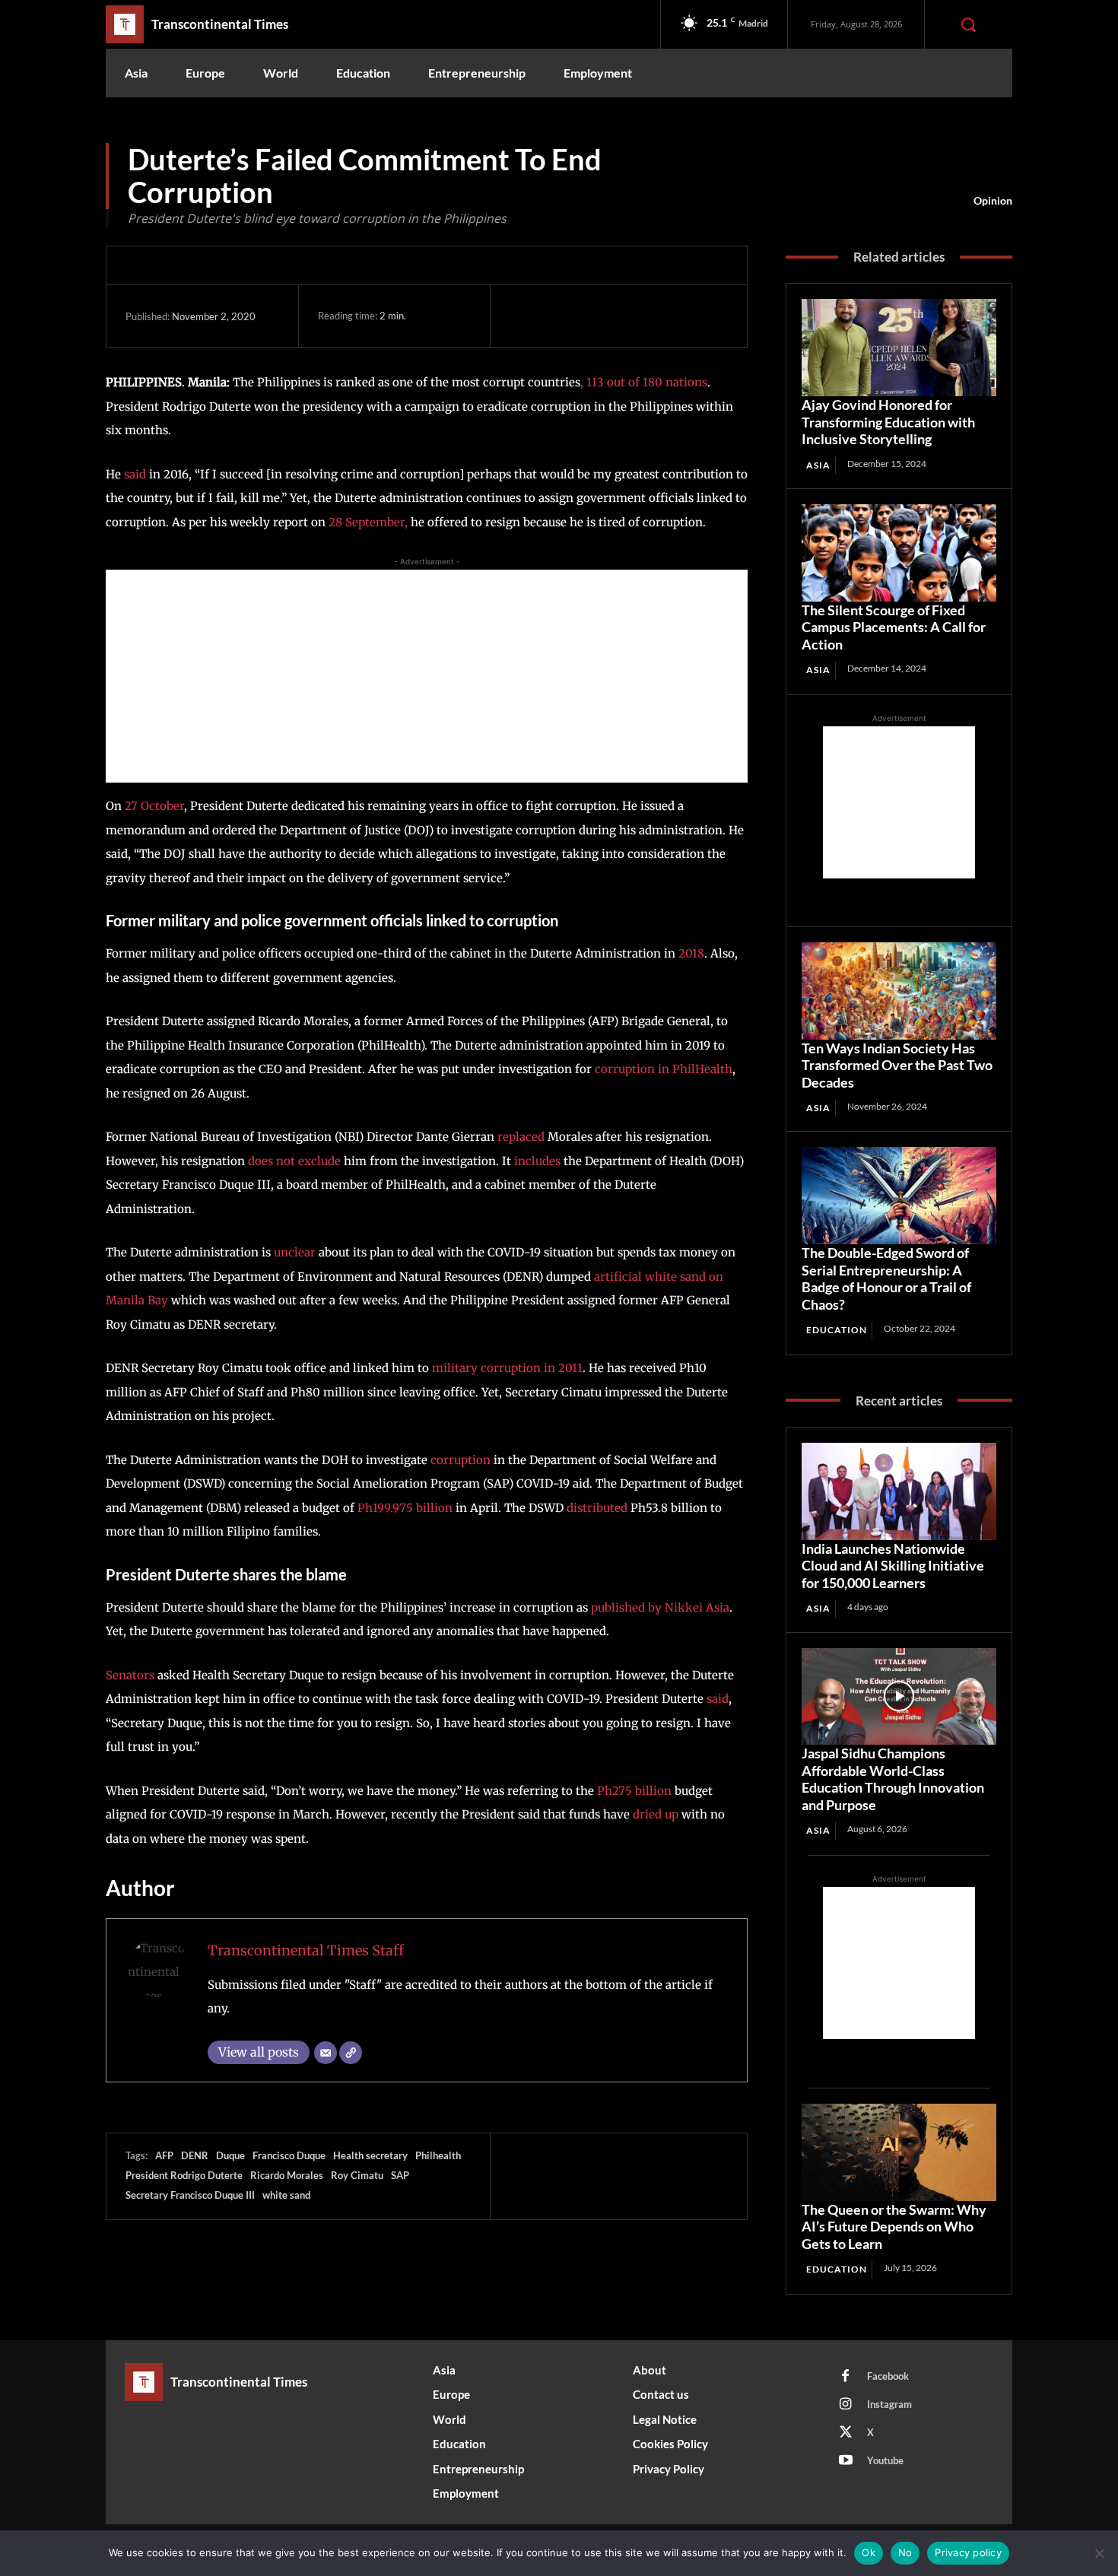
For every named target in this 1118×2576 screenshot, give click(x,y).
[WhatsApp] (630, 316)
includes (537, 1161)
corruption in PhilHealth (664, 1069)
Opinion (993, 200)
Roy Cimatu (357, 2175)
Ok (869, 2552)
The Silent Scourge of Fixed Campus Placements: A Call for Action (894, 627)
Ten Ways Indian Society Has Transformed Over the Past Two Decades (897, 1065)
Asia (818, 465)
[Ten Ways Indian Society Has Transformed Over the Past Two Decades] (899, 991)
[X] (560, 316)
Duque (230, 2155)
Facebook (888, 2376)
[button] (968, 24)
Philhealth (438, 2155)
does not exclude (294, 1161)
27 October (153, 806)
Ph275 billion (634, 1791)
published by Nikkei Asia (660, 1607)
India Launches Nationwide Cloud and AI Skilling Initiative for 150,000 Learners (893, 1566)
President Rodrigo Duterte (184, 2175)
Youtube (885, 2460)
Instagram (889, 2404)
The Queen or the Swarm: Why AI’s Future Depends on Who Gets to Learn (894, 2227)
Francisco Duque (289, 2155)
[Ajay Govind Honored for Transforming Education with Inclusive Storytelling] (899, 348)
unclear (295, 1252)
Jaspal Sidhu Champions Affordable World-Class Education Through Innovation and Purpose (893, 1779)
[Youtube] (846, 2461)
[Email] (326, 2053)
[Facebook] (525, 316)
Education (837, 1330)
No (905, 2552)
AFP (164, 2155)
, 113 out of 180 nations (644, 382)
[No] (1099, 2553)
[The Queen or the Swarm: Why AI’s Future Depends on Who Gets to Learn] (899, 2152)
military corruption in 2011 (507, 1368)
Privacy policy (968, 2552)
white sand (286, 2195)
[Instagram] (846, 2405)
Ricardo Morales (287, 2175)
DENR (195, 2155)
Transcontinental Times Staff (306, 1950)
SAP (400, 2175)
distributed (597, 1508)
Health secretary (370, 2155)
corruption (461, 1460)
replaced (521, 1137)
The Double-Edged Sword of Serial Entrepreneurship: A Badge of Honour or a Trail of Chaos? (886, 1278)
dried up (656, 1814)
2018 (691, 953)
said (135, 474)
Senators (130, 1675)
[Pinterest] (595, 316)
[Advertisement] (427, 676)
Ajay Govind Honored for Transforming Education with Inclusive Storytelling (888, 422)
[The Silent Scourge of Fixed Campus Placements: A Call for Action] (899, 553)
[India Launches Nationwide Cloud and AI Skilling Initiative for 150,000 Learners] (899, 1491)
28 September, (368, 522)
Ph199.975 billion (405, 1508)
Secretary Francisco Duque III (190, 2195)
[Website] (351, 2053)
